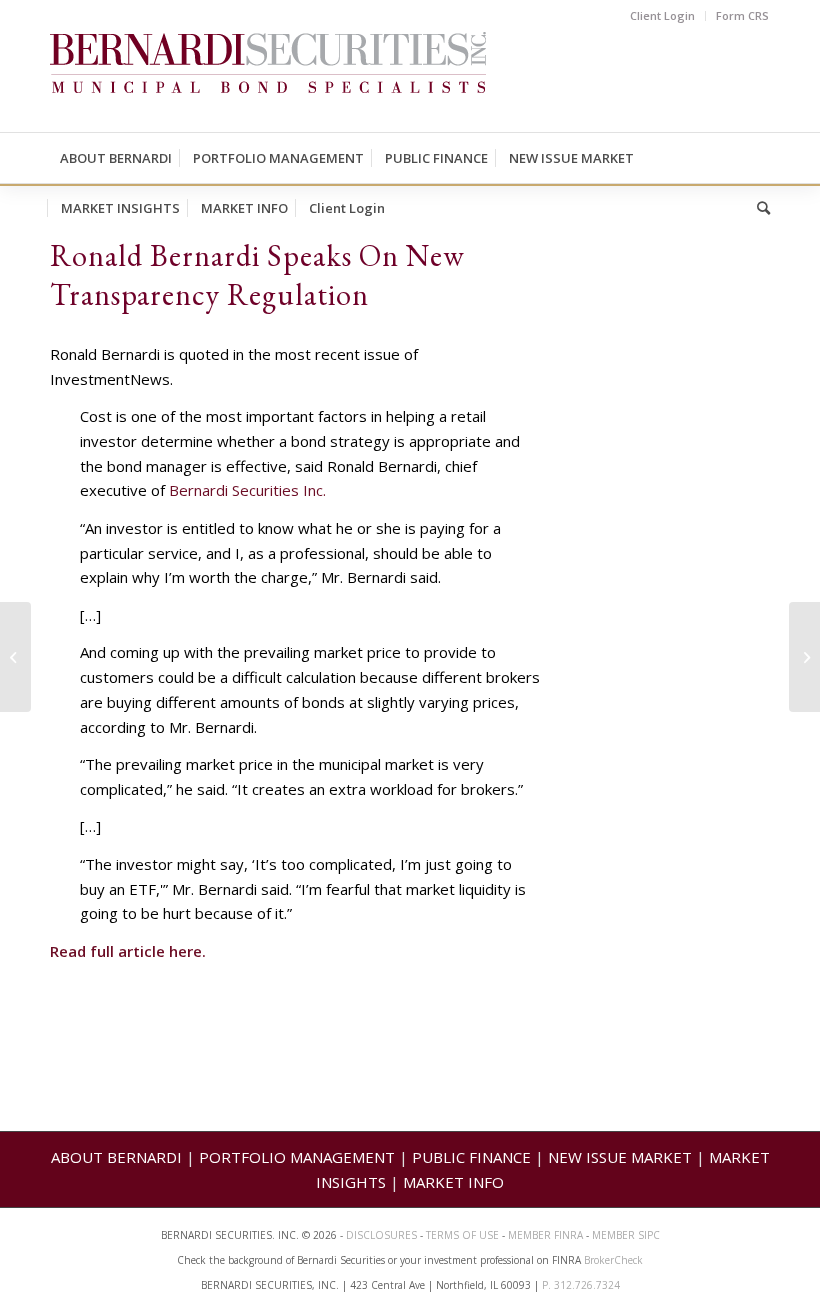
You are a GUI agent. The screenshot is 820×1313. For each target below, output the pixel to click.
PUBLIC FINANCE (471, 1157)
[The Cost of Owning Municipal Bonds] (15, 657)
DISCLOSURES (381, 1235)
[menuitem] (663, 16)
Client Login (662, 15)
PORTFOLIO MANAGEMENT (297, 1157)
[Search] (758, 208)
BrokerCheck (613, 1260)
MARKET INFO (453, 1182)
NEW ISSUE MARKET (620, 1157)
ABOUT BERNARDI (116, 1157)
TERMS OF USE (462, 1235)
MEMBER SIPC (626, 1235)
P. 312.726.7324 (581, 1285)
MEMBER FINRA (547, 1235)
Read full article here (126, 951)
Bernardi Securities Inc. (247, 490)
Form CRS (742, 15)
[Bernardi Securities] (268, 82)
